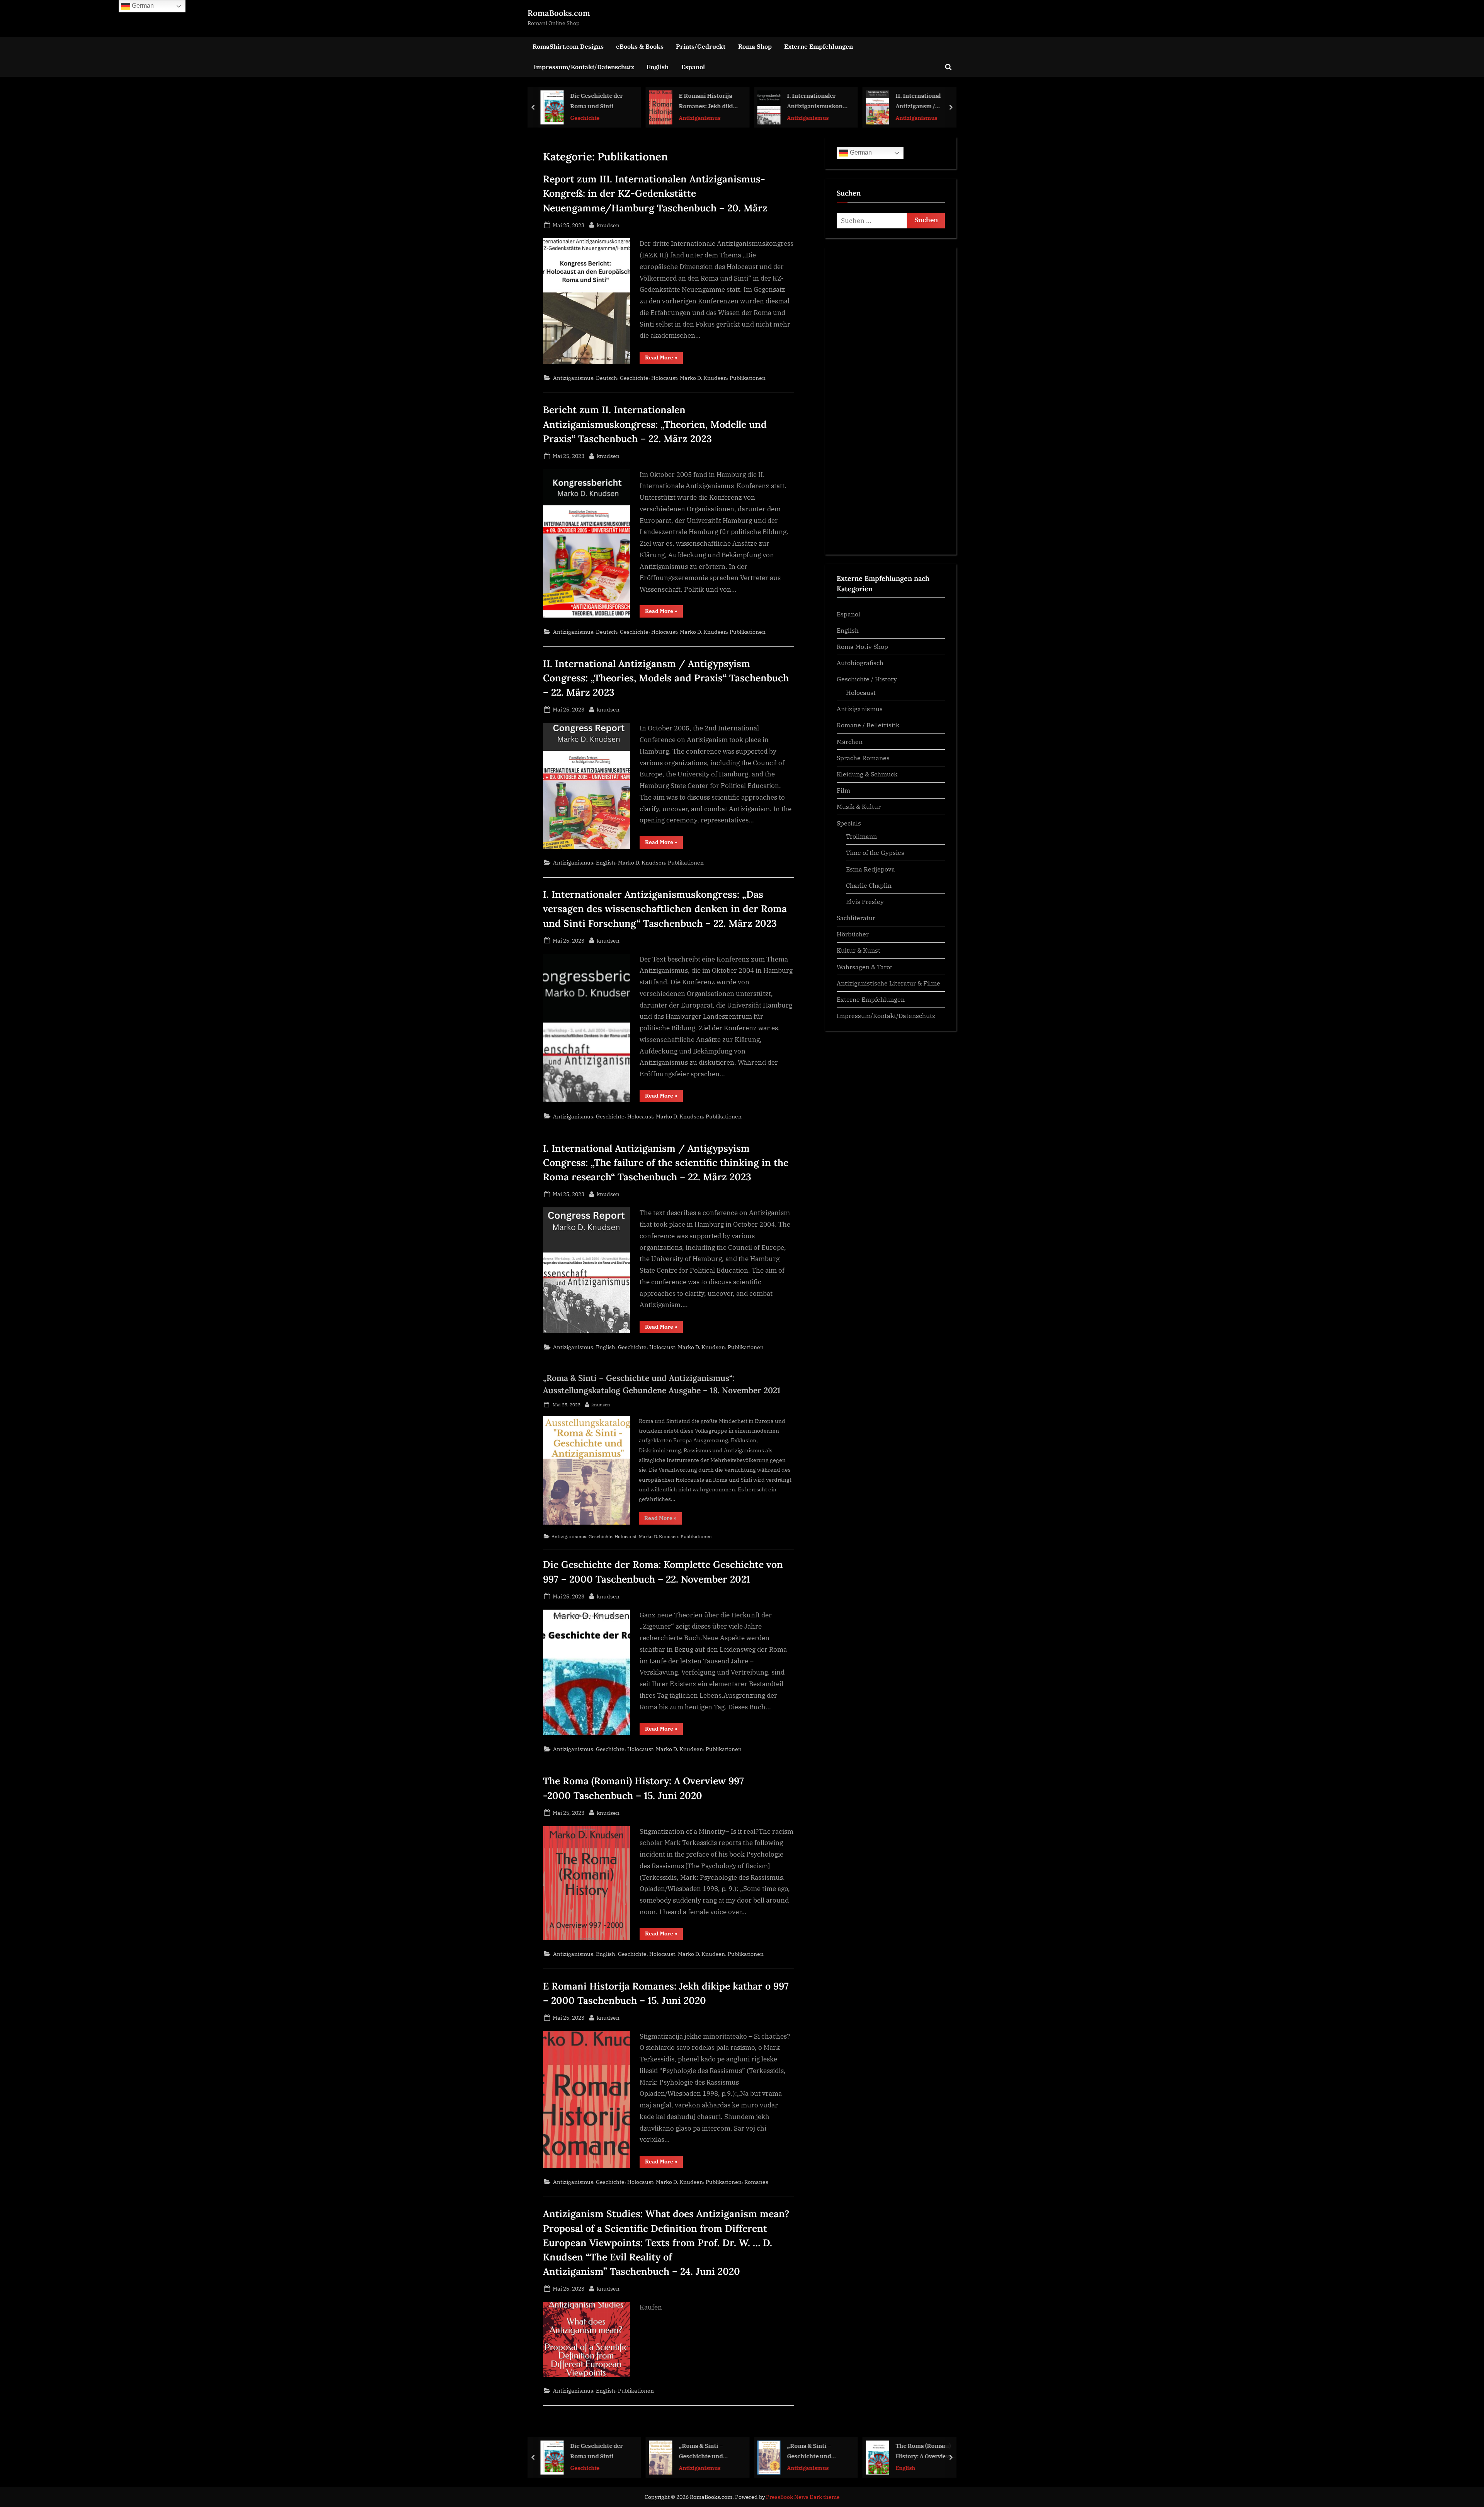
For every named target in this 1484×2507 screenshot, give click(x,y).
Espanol (693, 67)
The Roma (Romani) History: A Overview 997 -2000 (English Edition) (815, 2452)
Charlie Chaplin (869, 885)
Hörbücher (853, 934)
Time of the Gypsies (875, 852)
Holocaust (664, 378)
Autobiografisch (860, 663)
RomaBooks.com (559, 13)
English (658, 67)
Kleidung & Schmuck (867, 774)
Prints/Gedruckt (701, 46)
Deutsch (607, 378)
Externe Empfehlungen (819, 46)
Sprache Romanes (863, 758)
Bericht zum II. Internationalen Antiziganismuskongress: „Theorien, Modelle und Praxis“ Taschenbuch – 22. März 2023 (655, 424)
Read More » (664, 359)
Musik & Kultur (859, 806)
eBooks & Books (640, 46)
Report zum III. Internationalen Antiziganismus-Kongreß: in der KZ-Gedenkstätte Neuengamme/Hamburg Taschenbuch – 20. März (655, 193)
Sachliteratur (856, 918)
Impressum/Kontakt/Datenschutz (584, 67)
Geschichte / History (867, 679)
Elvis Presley (865, 901)
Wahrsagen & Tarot (865, 967)
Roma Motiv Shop (862, 646)
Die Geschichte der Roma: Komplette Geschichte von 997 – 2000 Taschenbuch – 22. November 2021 (925, 2452)
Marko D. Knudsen (703, 378)
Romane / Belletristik (868, 725)
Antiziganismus (591, 117)
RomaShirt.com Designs (568, 46)
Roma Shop (755, 46)
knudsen (608, 225)
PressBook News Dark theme (803, 2497)
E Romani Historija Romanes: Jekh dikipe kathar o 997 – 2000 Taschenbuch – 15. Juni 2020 (601, 101)
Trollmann (861, 836)
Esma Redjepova (870, 869)
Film (843, 790)
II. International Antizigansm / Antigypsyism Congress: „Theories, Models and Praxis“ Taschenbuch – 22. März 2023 (817, 101)
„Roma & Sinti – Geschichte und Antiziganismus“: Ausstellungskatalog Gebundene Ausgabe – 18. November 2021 (926, 101)
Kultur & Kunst (859, 950)
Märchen (850, 741)
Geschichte (634, 378)
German (860, 153)
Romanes (756, 2182)
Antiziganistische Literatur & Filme (888, 983)
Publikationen (748, 378)
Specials (849, 823)
